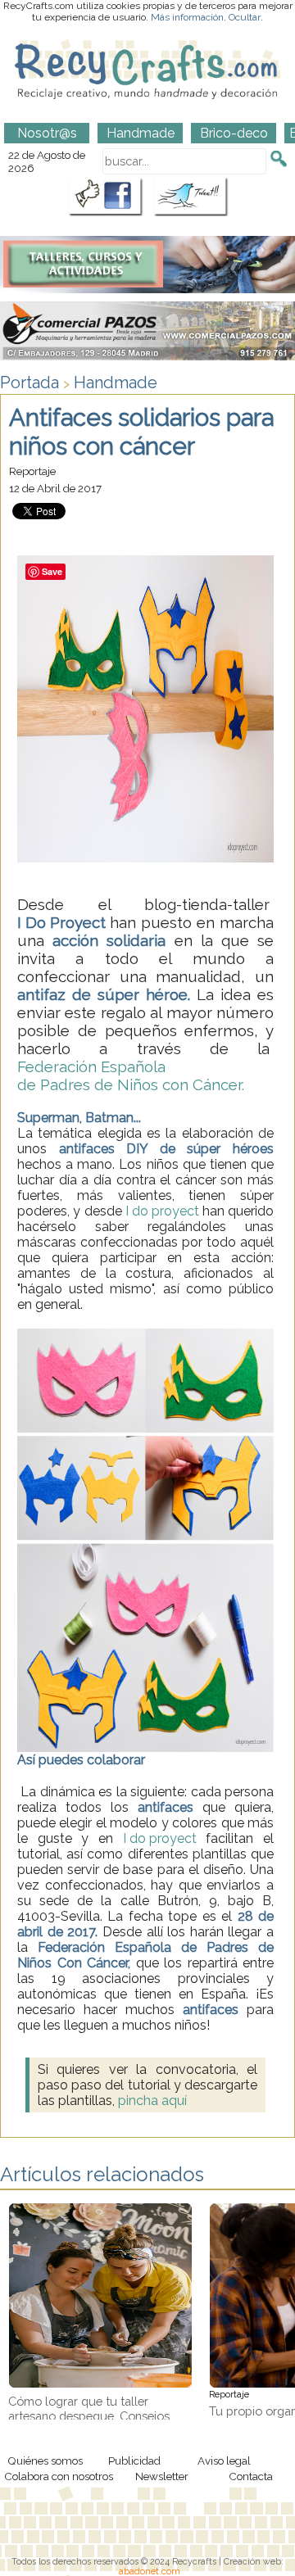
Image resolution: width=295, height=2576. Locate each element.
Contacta (251, 2476)
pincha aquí (152, 2101)
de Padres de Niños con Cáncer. (131, 1084)
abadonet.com (150, 2571)
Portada (29, 383)
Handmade (116, 383)
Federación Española (91, 1066)
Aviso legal (224, 2461)
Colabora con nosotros (59, 2476)
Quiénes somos (45, 2461)
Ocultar (245, 17)
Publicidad (134, 2461)
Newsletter (162, 2476)
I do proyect (164, 1211)
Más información (187, 17)
